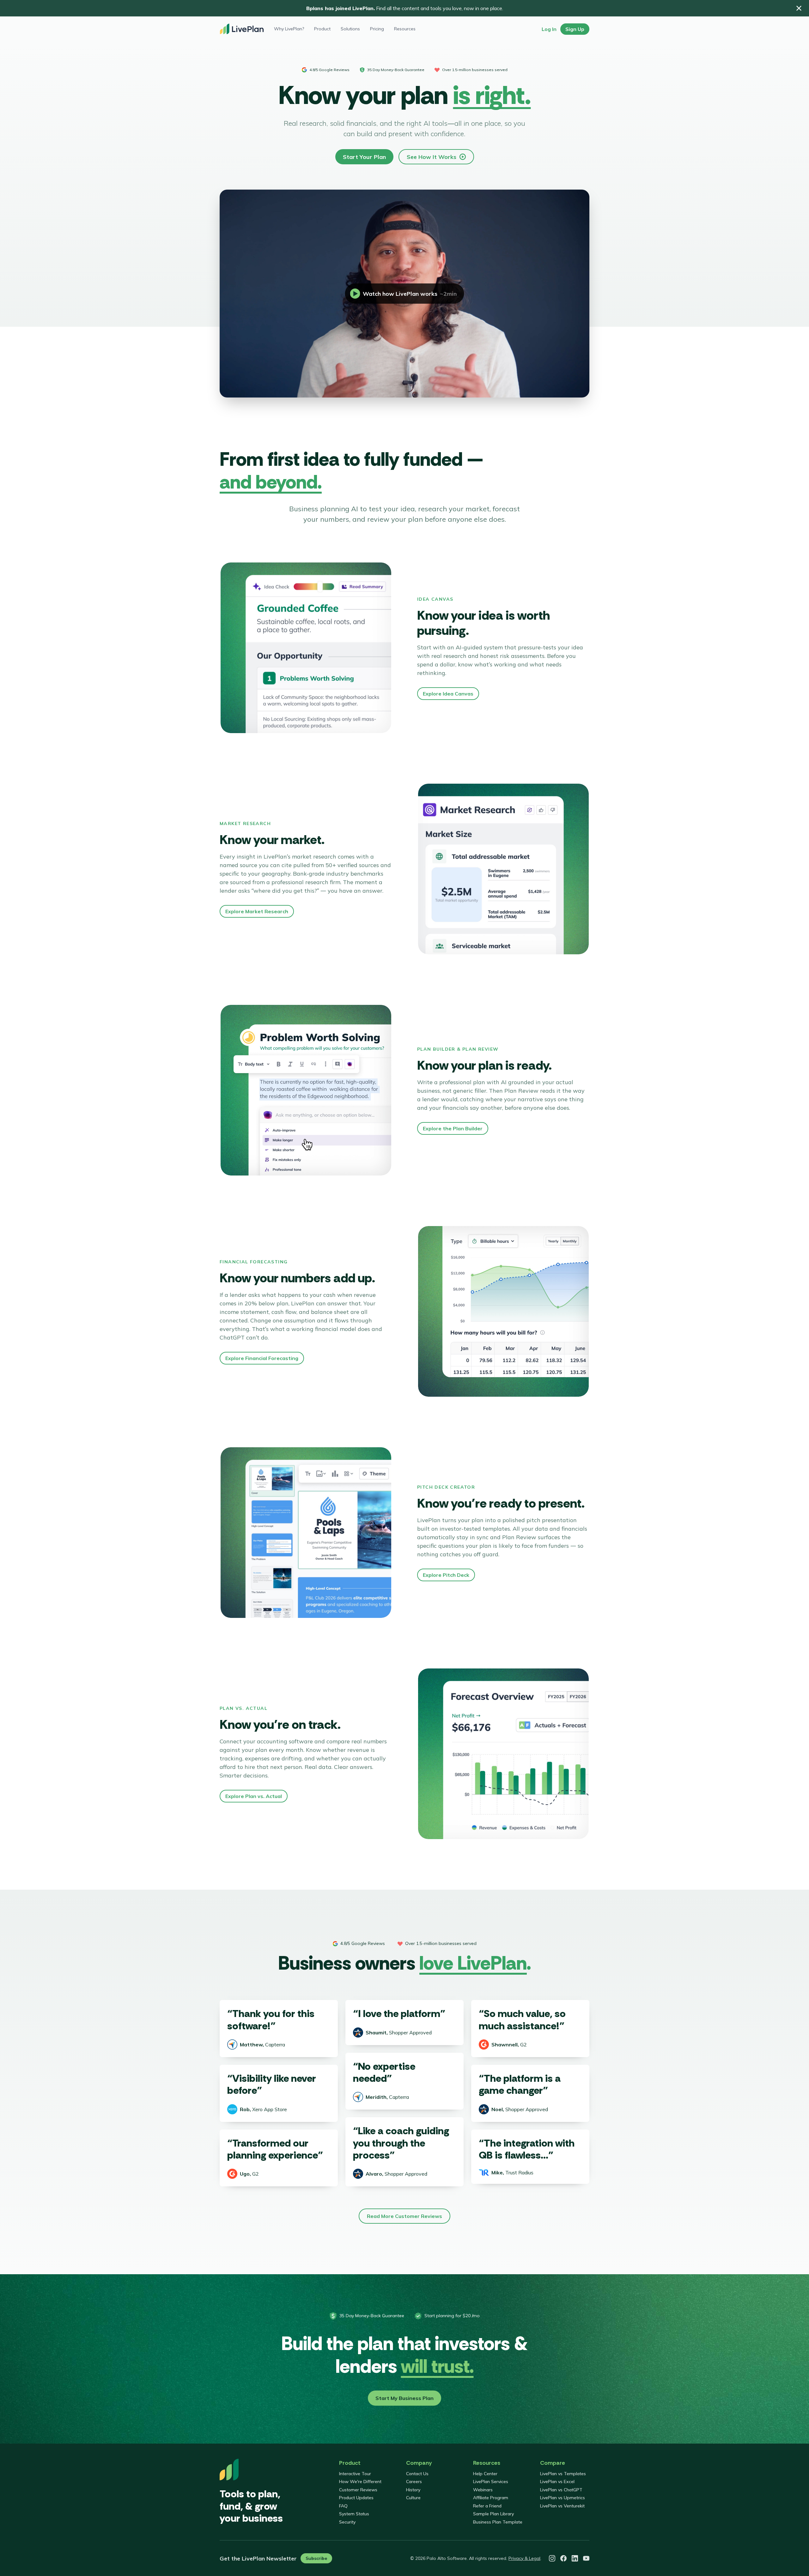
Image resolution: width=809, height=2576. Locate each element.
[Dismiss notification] (799, 8)
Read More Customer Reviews (404, 2216)
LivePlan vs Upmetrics (563, 2498)
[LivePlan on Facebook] (563, 2558)
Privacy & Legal (524, 2558)
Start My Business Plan (404, 2398)
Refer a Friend (487, 2506)
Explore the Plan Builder (453, 1128)
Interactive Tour (355, 2474)
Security (347, 2522)
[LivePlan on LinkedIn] (575, 2558)
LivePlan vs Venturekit (562, 2506)
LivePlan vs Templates (563, 2474)
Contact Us (417, 2474)
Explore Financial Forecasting (262, 1358)
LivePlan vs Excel (557, 2482)
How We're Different (360, 2482)
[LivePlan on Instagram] (552, 2558)
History (413, 2490)
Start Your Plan (364, 157)
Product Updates (356, 2498)
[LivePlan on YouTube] (586, 2558)
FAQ (343, 2506)
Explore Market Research (257, 911)
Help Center (485, 2474)
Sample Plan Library (493, 2514)
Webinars (483, 2490)
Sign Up (575, 29)
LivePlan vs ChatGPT (561, 2490)
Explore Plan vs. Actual (254, 1796)
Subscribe (316, 2558)
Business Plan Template (498, 2522)
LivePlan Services (491, 2482)
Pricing (377, 29)
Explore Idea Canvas (448, 694)
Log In (549, 29)
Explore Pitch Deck (446, 1575)
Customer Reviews (358, 2490)
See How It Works (432, 157)
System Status (354, 2514)
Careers (414, 2482)
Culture (413, 2498)
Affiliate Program (491, 2498)
